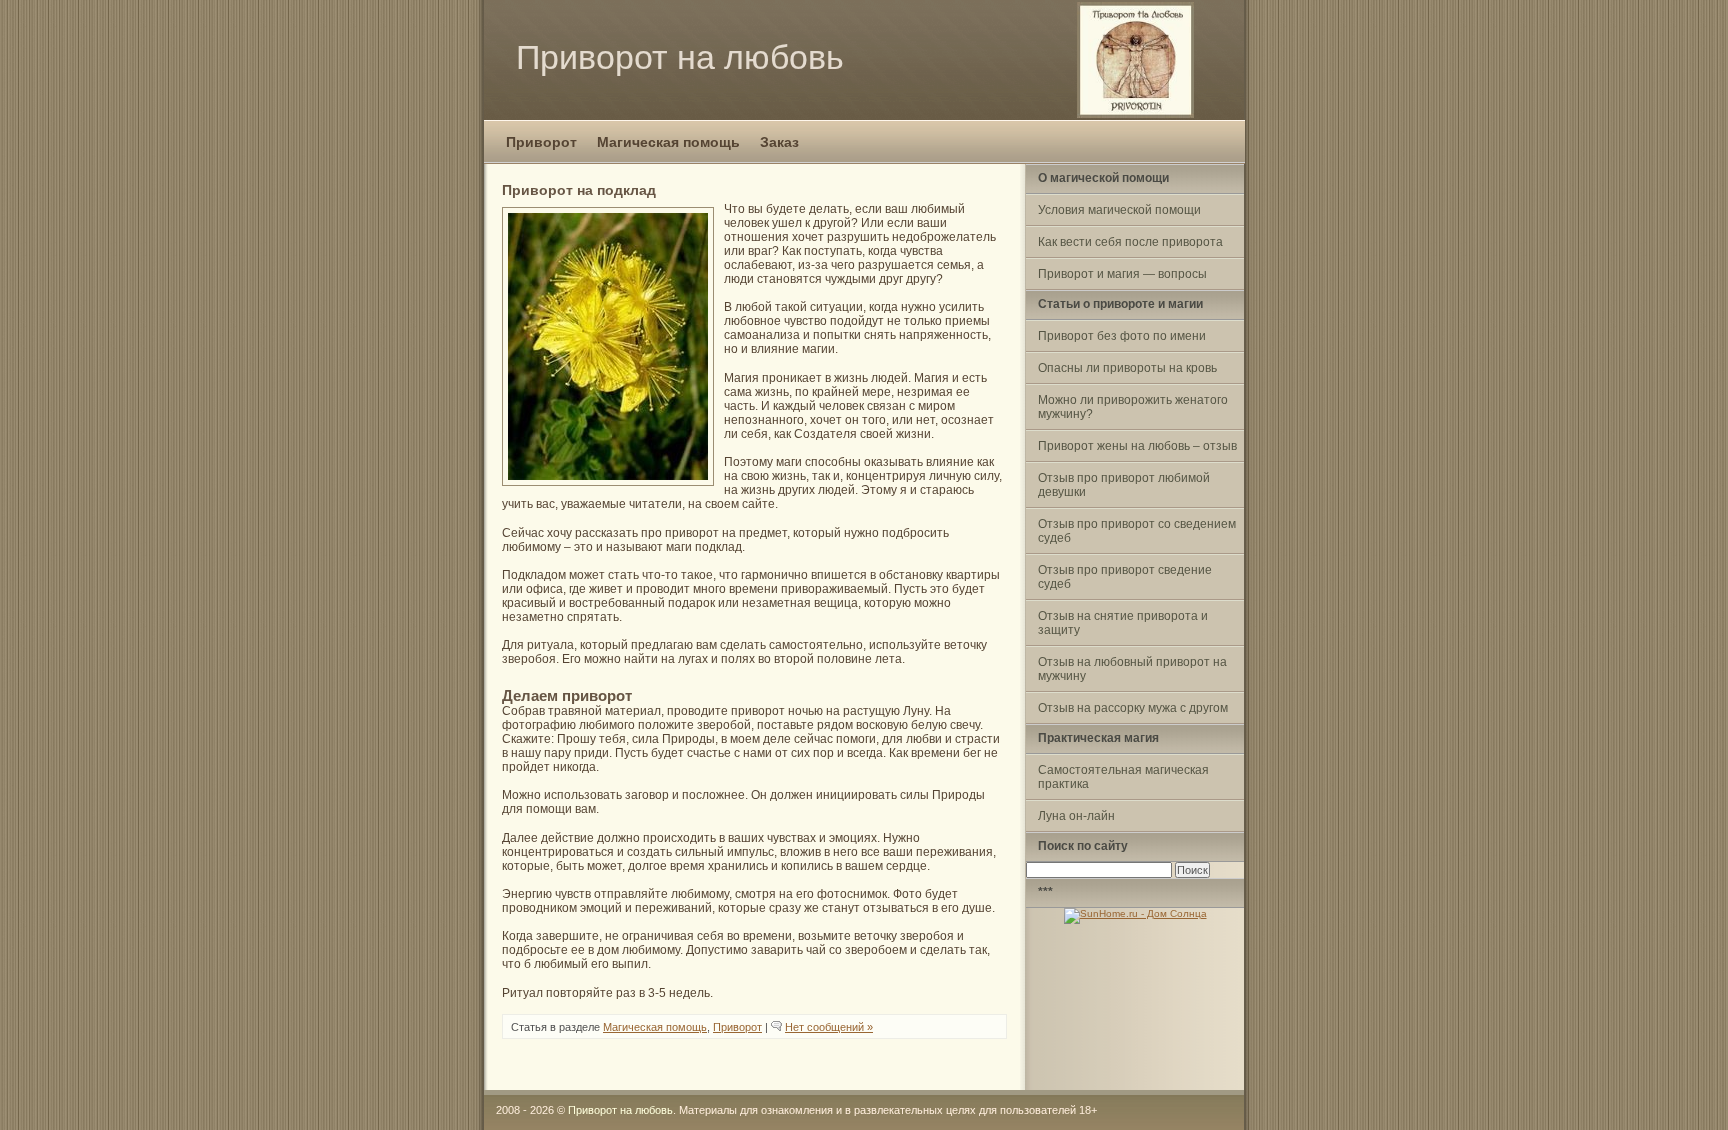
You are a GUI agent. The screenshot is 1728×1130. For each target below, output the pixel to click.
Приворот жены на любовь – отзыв (1137, 446)
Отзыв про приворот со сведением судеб (1137, 531)
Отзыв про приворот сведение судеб (1125, 577)
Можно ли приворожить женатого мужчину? (1133, 407)
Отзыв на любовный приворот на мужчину (1132, 669)
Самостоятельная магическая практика (1123, 777)
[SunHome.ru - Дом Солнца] (1135, 913)
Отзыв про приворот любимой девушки (1124, 485)
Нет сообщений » (829, 1027)
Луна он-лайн (1076, 816)
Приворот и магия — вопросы (1122, 274)
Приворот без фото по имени (1122, 336)
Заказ (779, 142)
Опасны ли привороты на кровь (1127, 368)
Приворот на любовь (680, 57)
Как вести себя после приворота (1130, 242)
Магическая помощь (668, 142)
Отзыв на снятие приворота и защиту (1123, 623)
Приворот (541, 142)
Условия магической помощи (1119, 210)
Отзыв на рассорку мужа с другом (1133, 708)
